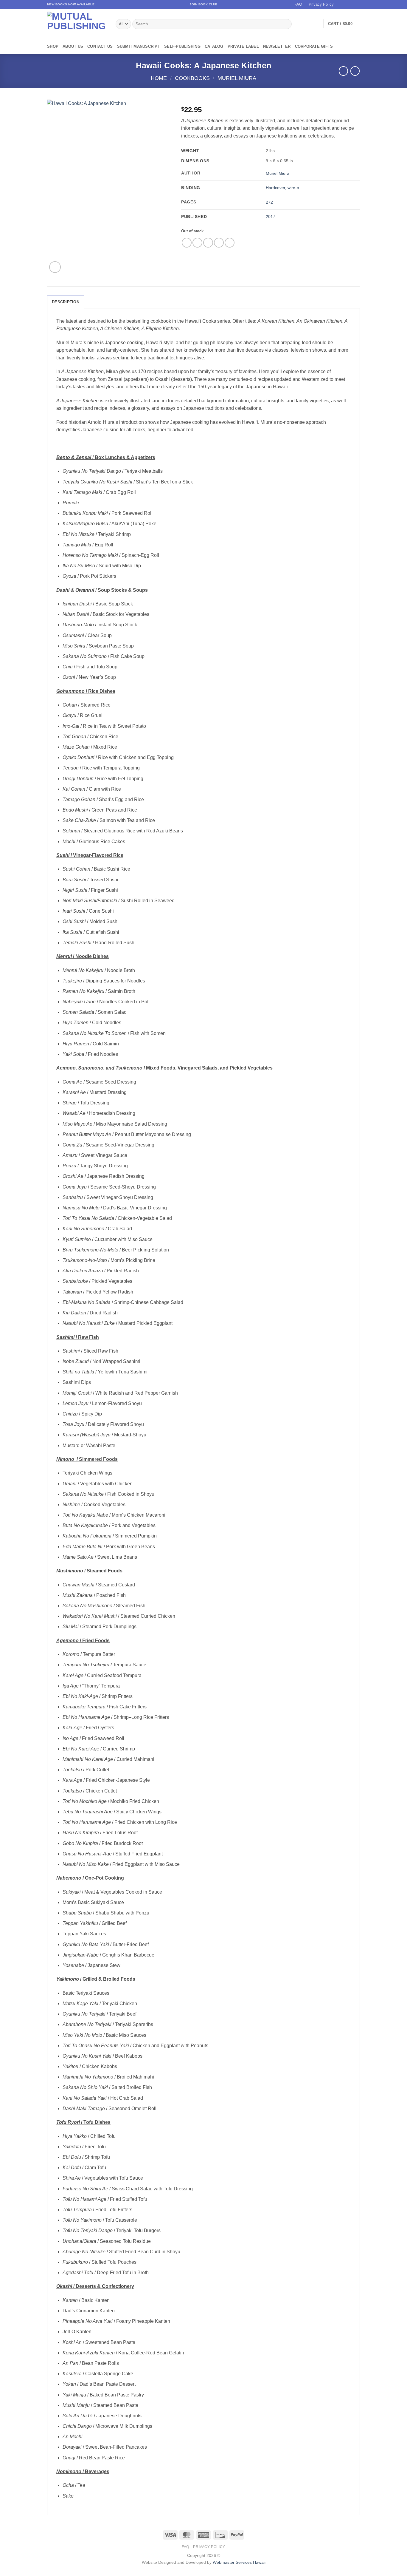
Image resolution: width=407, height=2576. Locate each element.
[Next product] (343, 71)
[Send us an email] (357, 4)
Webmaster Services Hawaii (239, 2562)
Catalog (214, 46)
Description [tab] (66, 302)
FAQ (298, 4)
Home (159, 78)
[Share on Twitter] (197, 243)
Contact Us (100, 46)
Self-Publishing (182, 46)
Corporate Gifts (314, 46)
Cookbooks (192, 78)
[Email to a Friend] (208, 243)
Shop (53, 46)
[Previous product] (355, 71)
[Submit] (286, 24)
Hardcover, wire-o (282, 188)
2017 (271, 217)
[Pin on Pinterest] (219, 243)
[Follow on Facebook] (340, 4)
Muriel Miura (237, 78)
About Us (73, 46)
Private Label (243, 46)
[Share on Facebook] (187, 243)
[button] (344, 24)
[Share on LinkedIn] (230, 243)
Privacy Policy (321, 4)
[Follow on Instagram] (346, 4)
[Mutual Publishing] (77, 24)
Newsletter (277, 46)
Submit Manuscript (139, 46)
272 (269, 202)
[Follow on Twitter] (351, 4)
